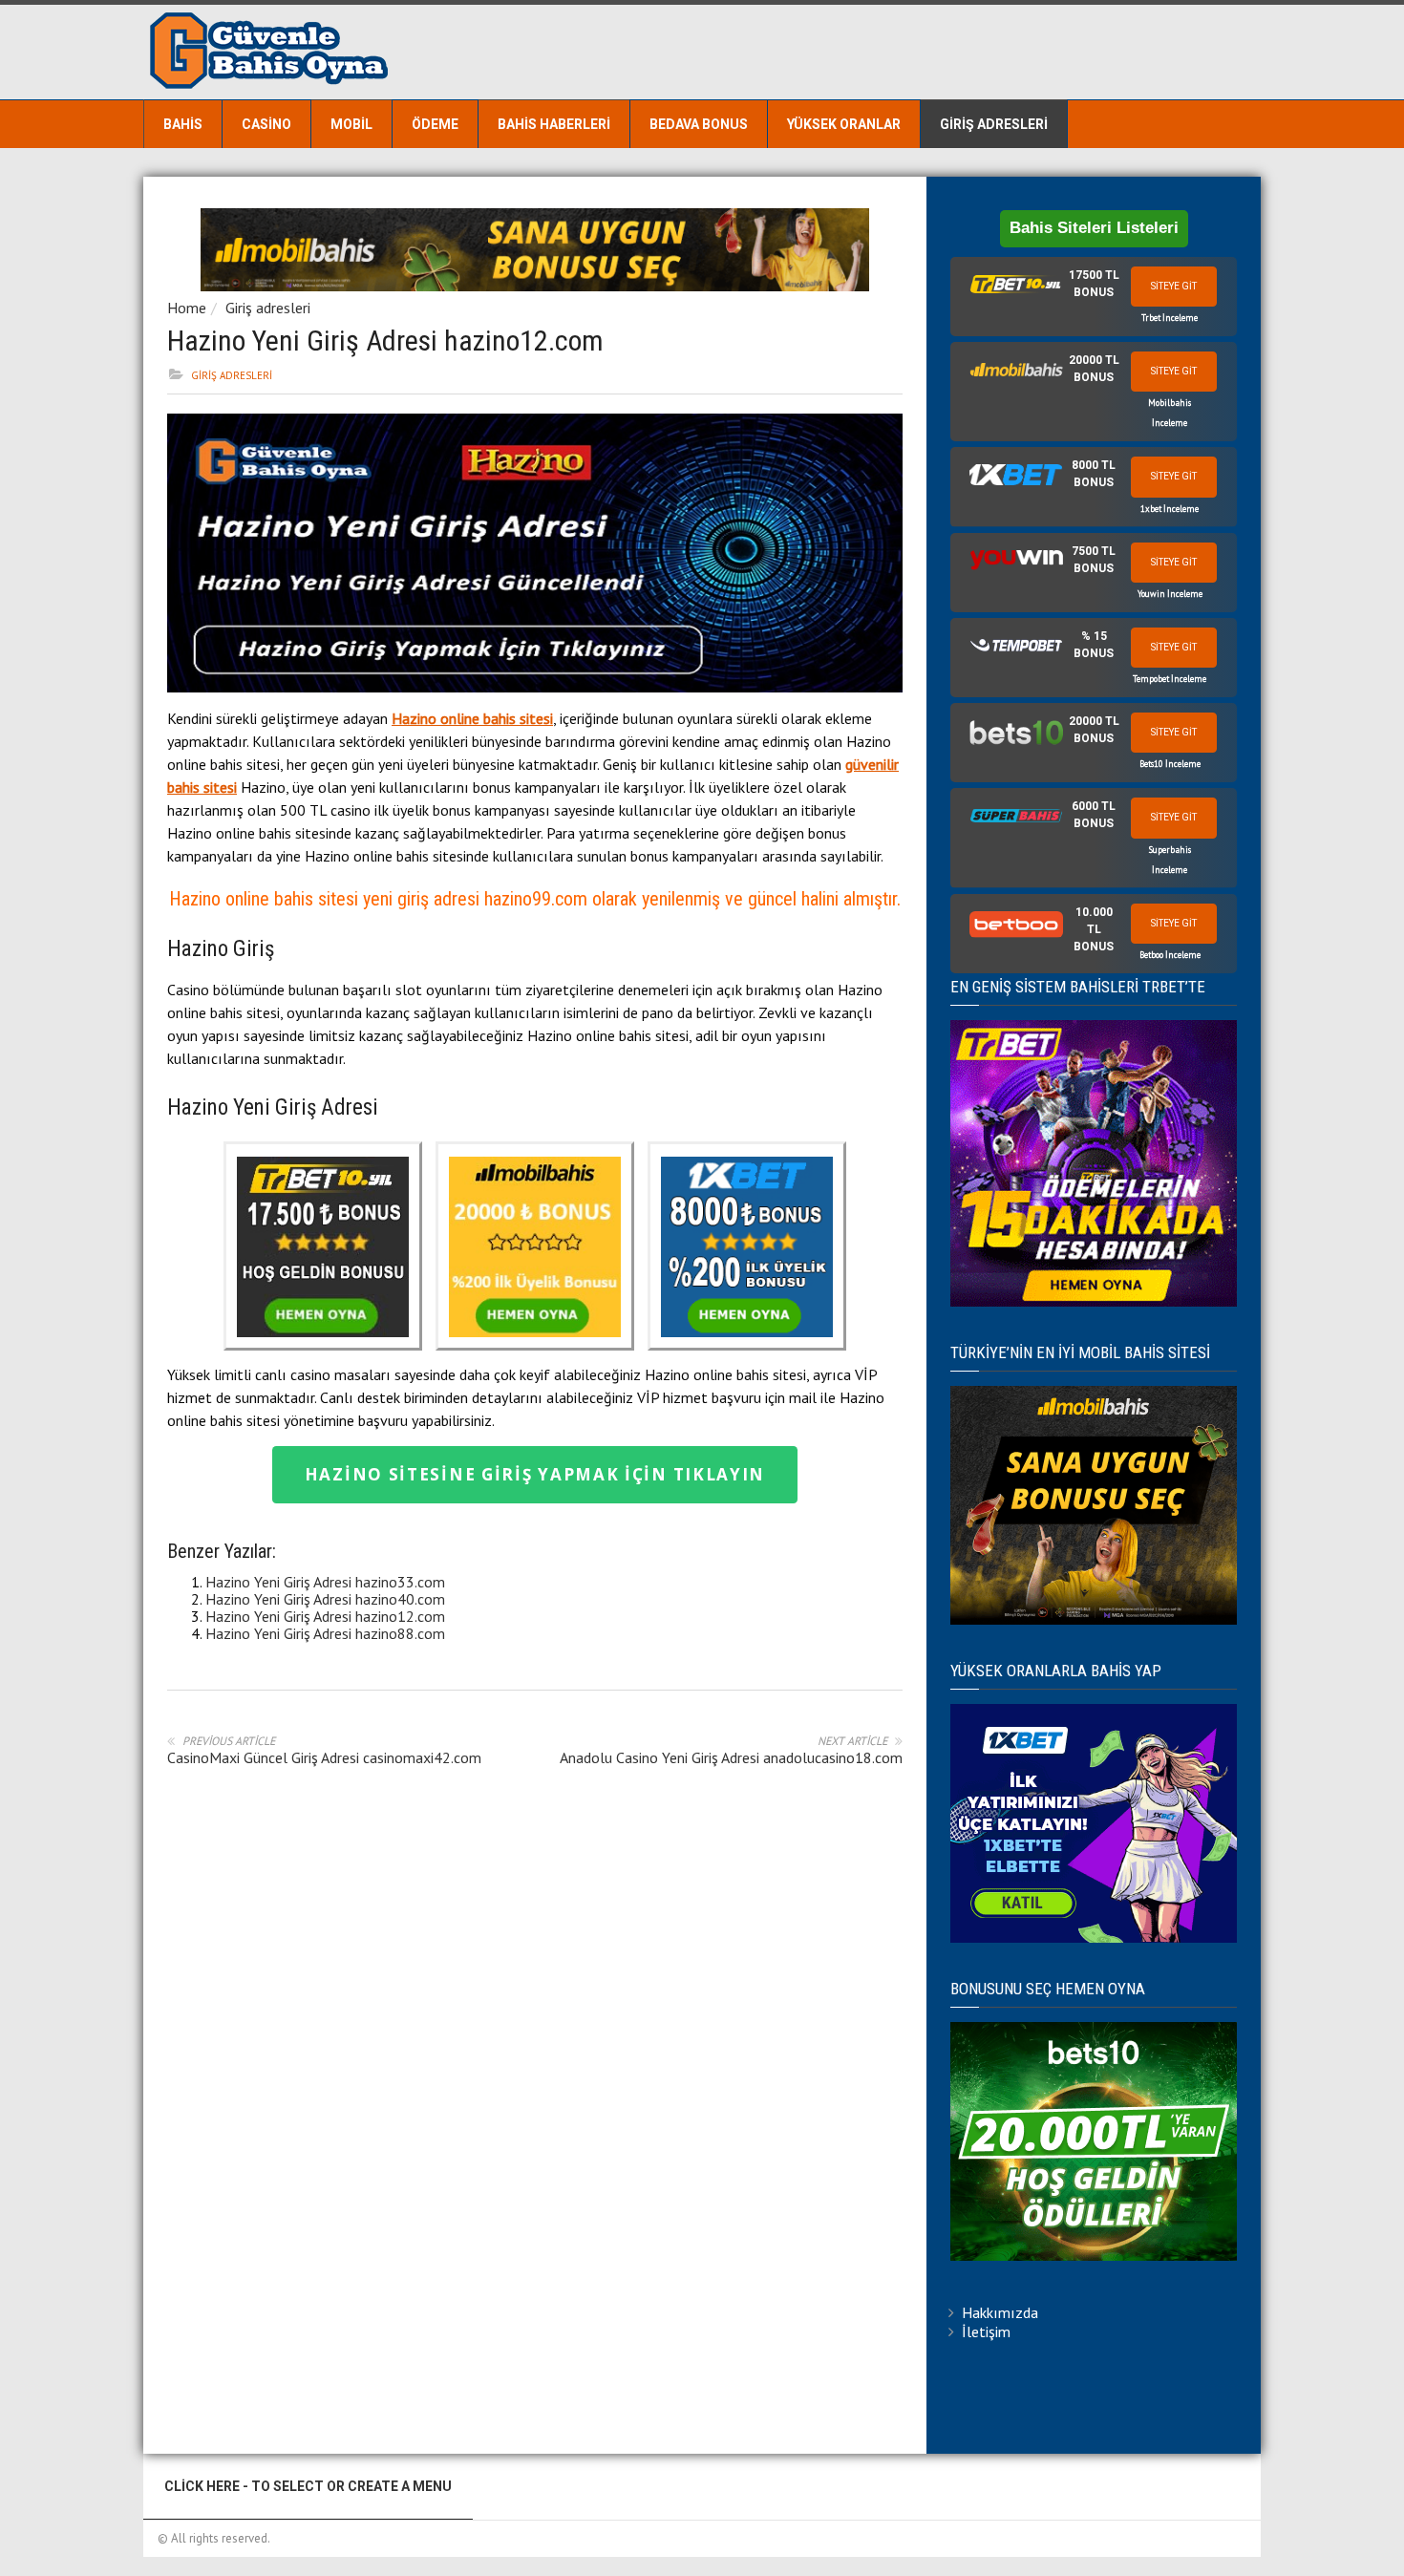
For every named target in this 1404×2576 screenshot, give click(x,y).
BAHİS (183, 124)
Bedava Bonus (699, 124)
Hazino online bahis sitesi (472, 718)
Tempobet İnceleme (1170, 679)
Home (187, 308)
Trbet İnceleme (1170, 318)
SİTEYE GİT (1174, 286)
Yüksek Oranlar (844, 124)
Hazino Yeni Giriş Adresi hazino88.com (325, 1633)
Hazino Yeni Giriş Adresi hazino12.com (325, 1616)
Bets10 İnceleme (1170, 764)
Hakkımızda (1000, 2312)
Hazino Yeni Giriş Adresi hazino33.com (325, 1582)
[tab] (1094, 297)
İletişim (986, 2331)
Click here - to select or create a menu (308, 2486)
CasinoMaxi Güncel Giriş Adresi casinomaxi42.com (324, 1757)
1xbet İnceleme (1170, 509)
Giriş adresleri (994, 124)
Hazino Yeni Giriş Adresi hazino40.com (325, 1599)
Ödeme (435, 124)
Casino (266, 124)
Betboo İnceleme (1170, 955)
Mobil (351, 124)
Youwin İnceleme (1170, 594)
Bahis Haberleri (554, 124)
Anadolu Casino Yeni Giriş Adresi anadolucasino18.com (731, 1757)
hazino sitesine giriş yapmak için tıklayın (535, 1474)
